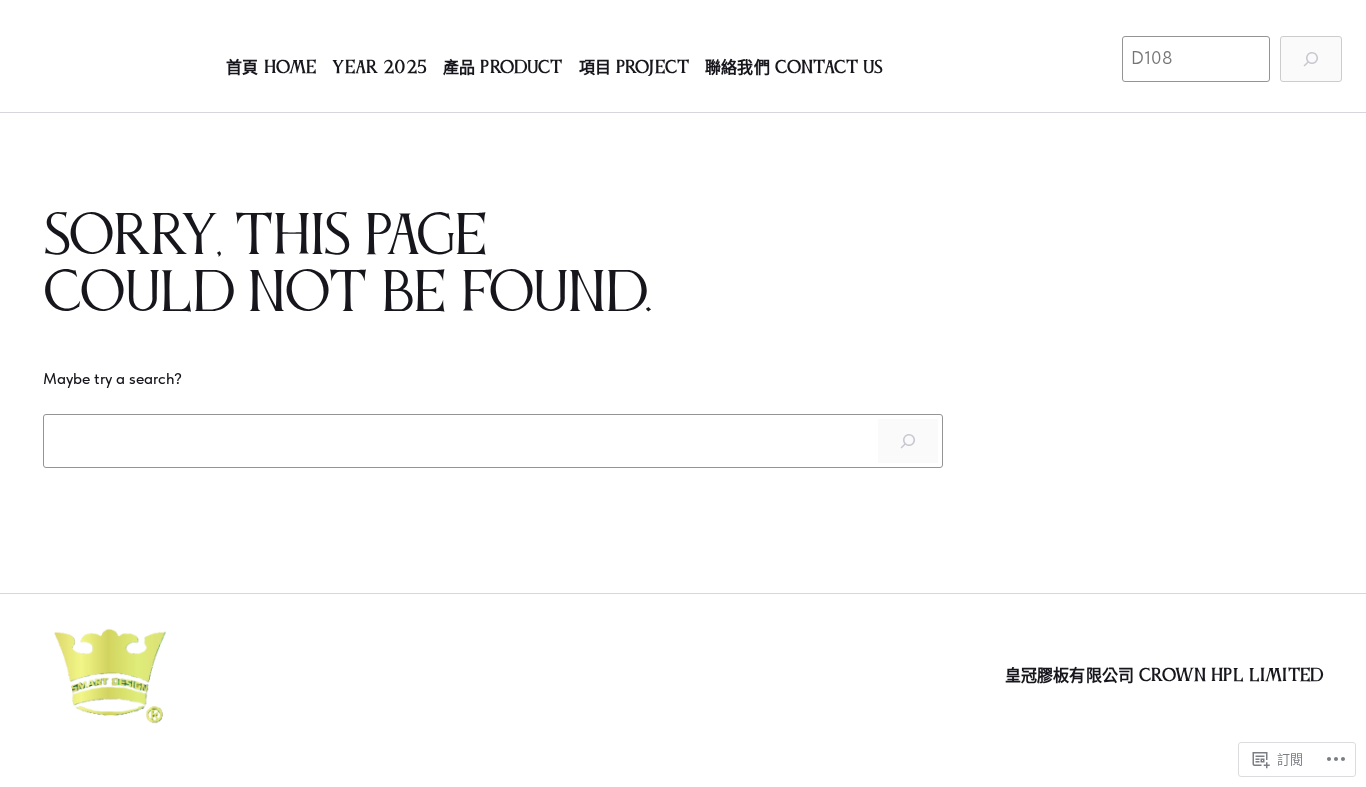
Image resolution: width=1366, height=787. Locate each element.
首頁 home (271, 68)
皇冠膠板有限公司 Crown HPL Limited (1164, 676)
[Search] (908, 441)
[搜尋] (1311, 59)
